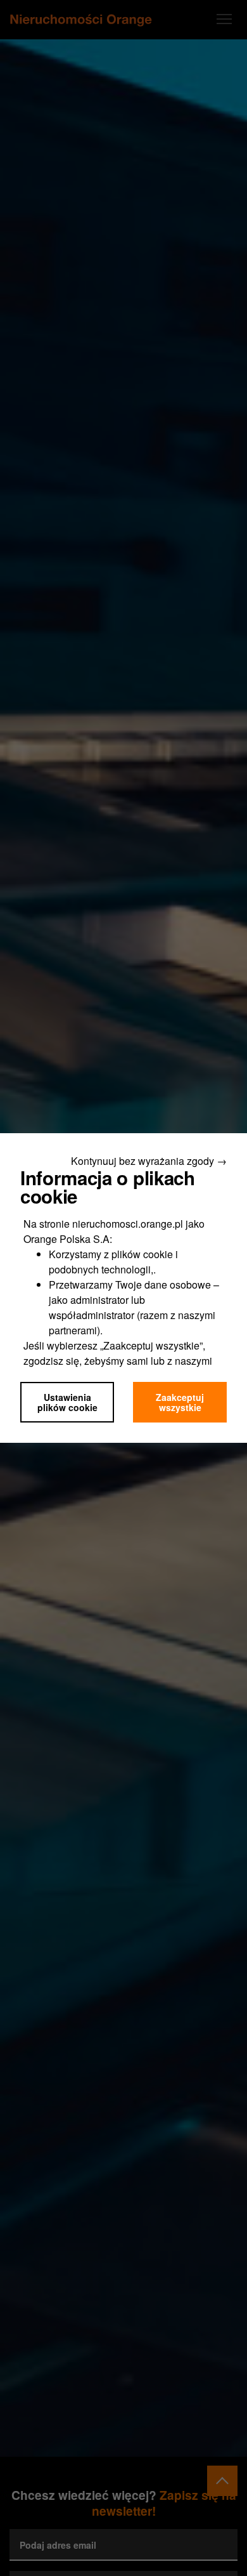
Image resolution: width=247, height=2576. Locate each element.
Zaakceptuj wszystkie (180, 1402)
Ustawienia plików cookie (67, 1402)
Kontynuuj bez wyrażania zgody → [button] (149, 1161)
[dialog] (123, 1288)
